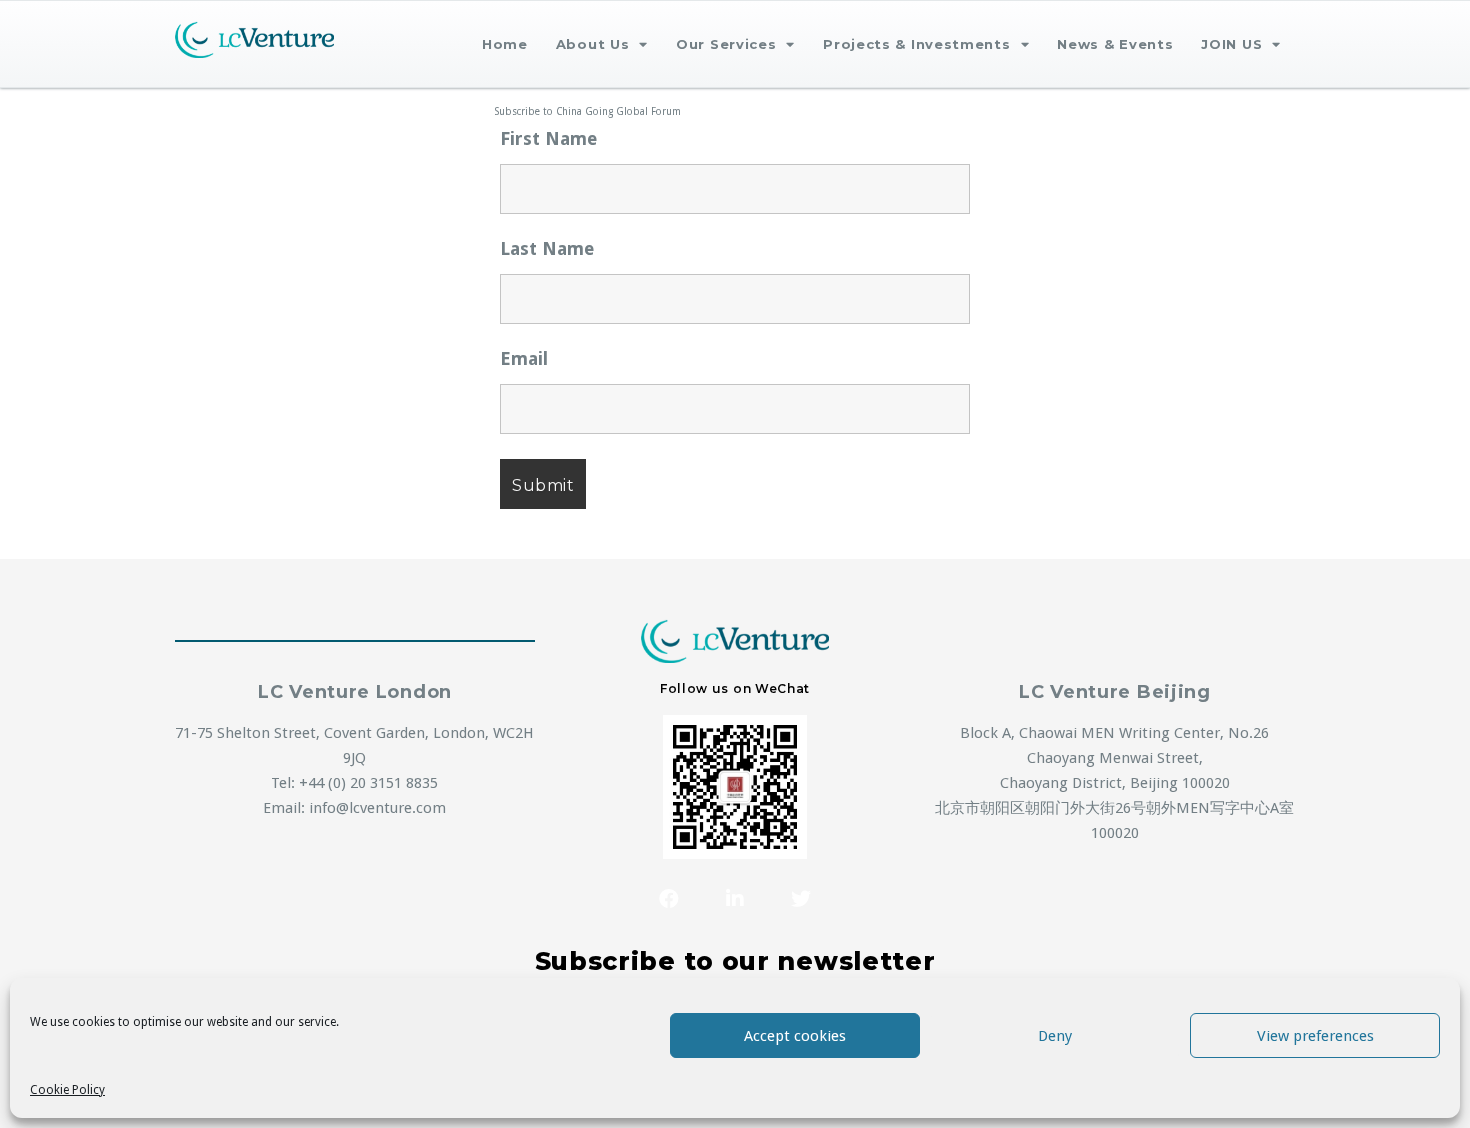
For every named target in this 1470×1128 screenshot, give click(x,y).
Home (505, 44)
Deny (1055, 1036)
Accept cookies (795, 1036)
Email (524, 359)
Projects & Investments (916, 44)
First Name (548, 139)
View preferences (1315, 1036)
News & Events (1115, 44)
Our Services (726, 44)
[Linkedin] (735, 899)
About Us (593, 44)
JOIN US (1231, 44)
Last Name (547, 249)
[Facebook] (669, 899)
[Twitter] (801, 899)
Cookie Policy (67, 1090)
